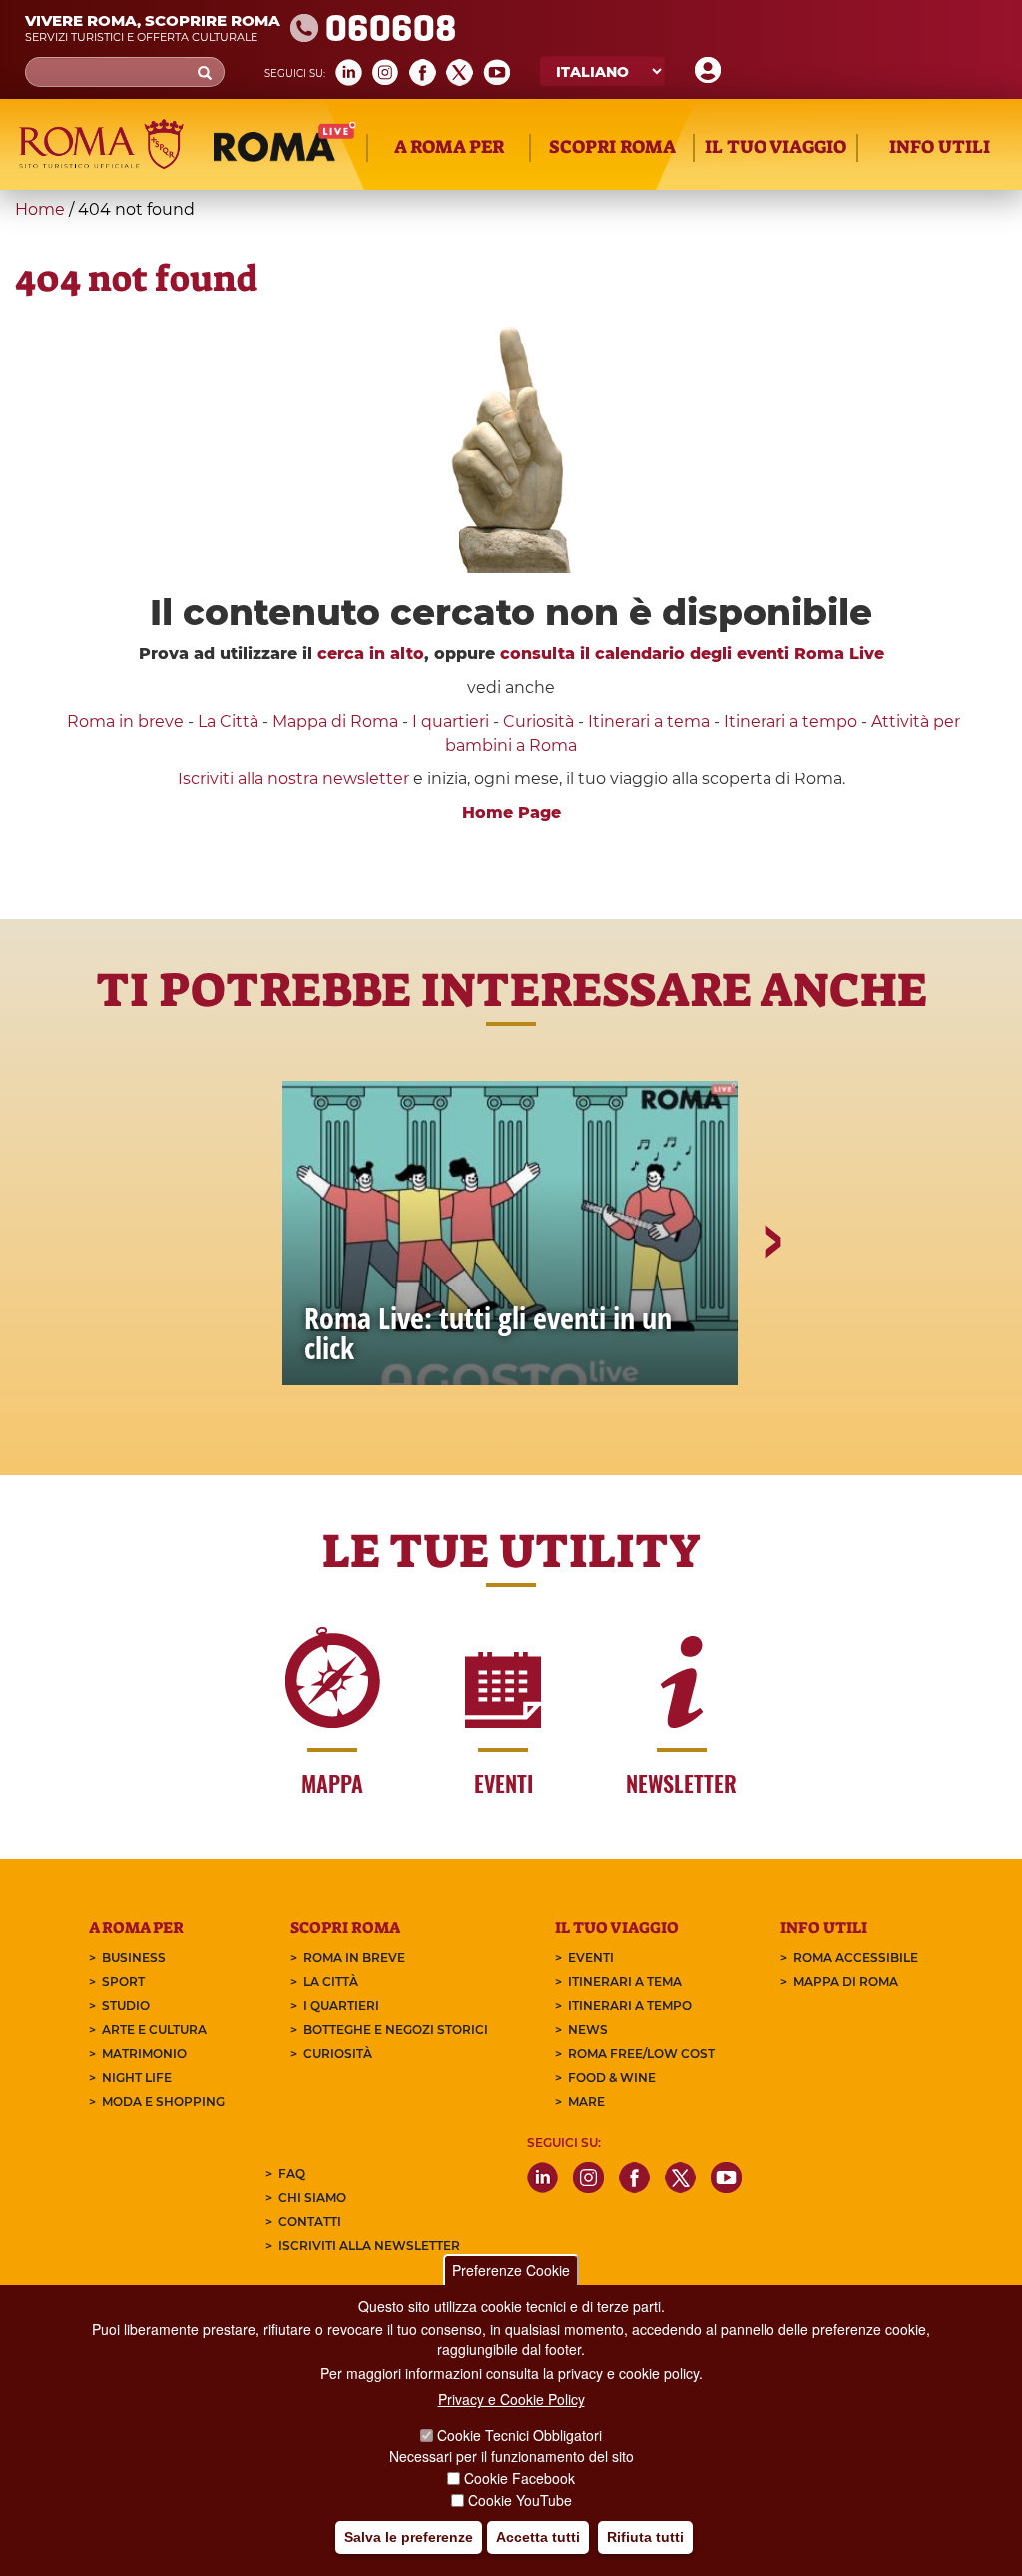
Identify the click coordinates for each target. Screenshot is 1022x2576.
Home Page (511, 813)
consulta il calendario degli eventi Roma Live (692, 653)
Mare (586, 2101)
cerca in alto (371, 653)
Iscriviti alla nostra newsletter (293, 779)
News (588, 2030)
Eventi (591, 1958)
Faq (292, 2173)
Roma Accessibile (856, 1958)
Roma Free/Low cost (641, 2054)
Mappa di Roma (335, 721)
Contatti (310, 2221)
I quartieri (451, 721)
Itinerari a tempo (790, 721)
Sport (123, 1982)
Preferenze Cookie (511, 2270)
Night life (137, 2077)
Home (40, 209)
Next (771, 1310)
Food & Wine (612, 2077)
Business (134, 1958)
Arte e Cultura (154, 2030)
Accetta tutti (538, 2537)
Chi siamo (312, 2197)
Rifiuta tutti (645, 2537)
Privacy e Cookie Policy (511, 2399)
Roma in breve (125, 721)
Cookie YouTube (520, 2500)
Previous (253, 1310)
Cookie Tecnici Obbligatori (519, 2435)
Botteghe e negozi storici (396, 2030)
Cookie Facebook (519, 2478)
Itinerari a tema (649, 721)
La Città (228, 721)
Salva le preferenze (409, 2537)
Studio (126, 2006)
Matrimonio (144, 2054)
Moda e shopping (163, 2101)
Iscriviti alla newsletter (369, 2245)
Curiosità (538, 721)
